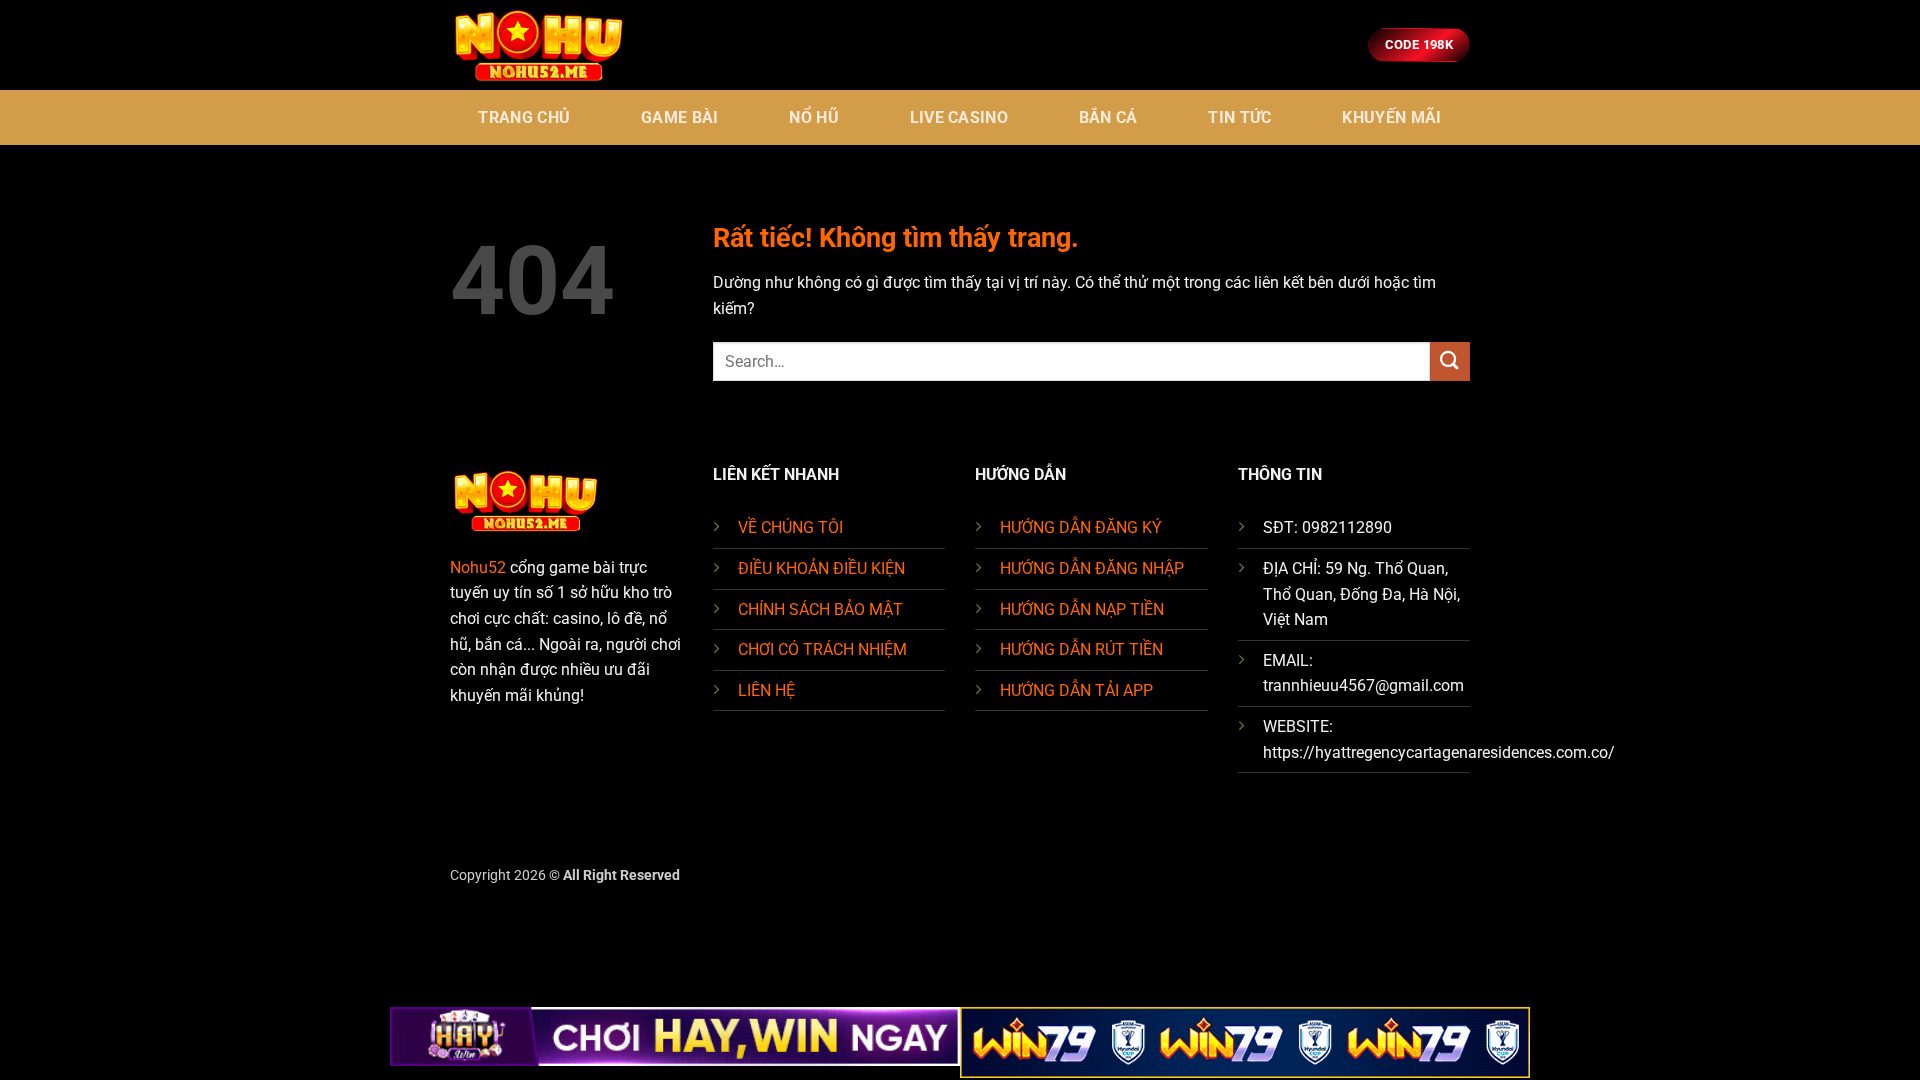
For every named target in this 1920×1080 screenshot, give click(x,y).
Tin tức (1239, 117)
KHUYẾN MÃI (1391, 117)
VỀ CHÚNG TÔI (790, 527)
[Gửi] (1450, 361)
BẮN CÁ (1108, 117)
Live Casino (959, 117)
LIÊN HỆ (766, 690)
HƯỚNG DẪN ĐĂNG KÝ (1081, 527)
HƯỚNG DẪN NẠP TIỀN (1082, 609)
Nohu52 (478, 567)
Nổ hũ (814, 117)
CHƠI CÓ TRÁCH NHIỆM (822, 649)
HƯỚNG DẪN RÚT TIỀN (1081, 649)
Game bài (680, 117)
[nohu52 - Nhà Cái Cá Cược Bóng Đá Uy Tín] (550, 45)
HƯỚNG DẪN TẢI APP (1076, 690)
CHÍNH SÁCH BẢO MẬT (820, 609)
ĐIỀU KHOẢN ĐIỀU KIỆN (821, 568)
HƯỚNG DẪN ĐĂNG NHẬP (1092, 568)
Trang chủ (524, 117)
